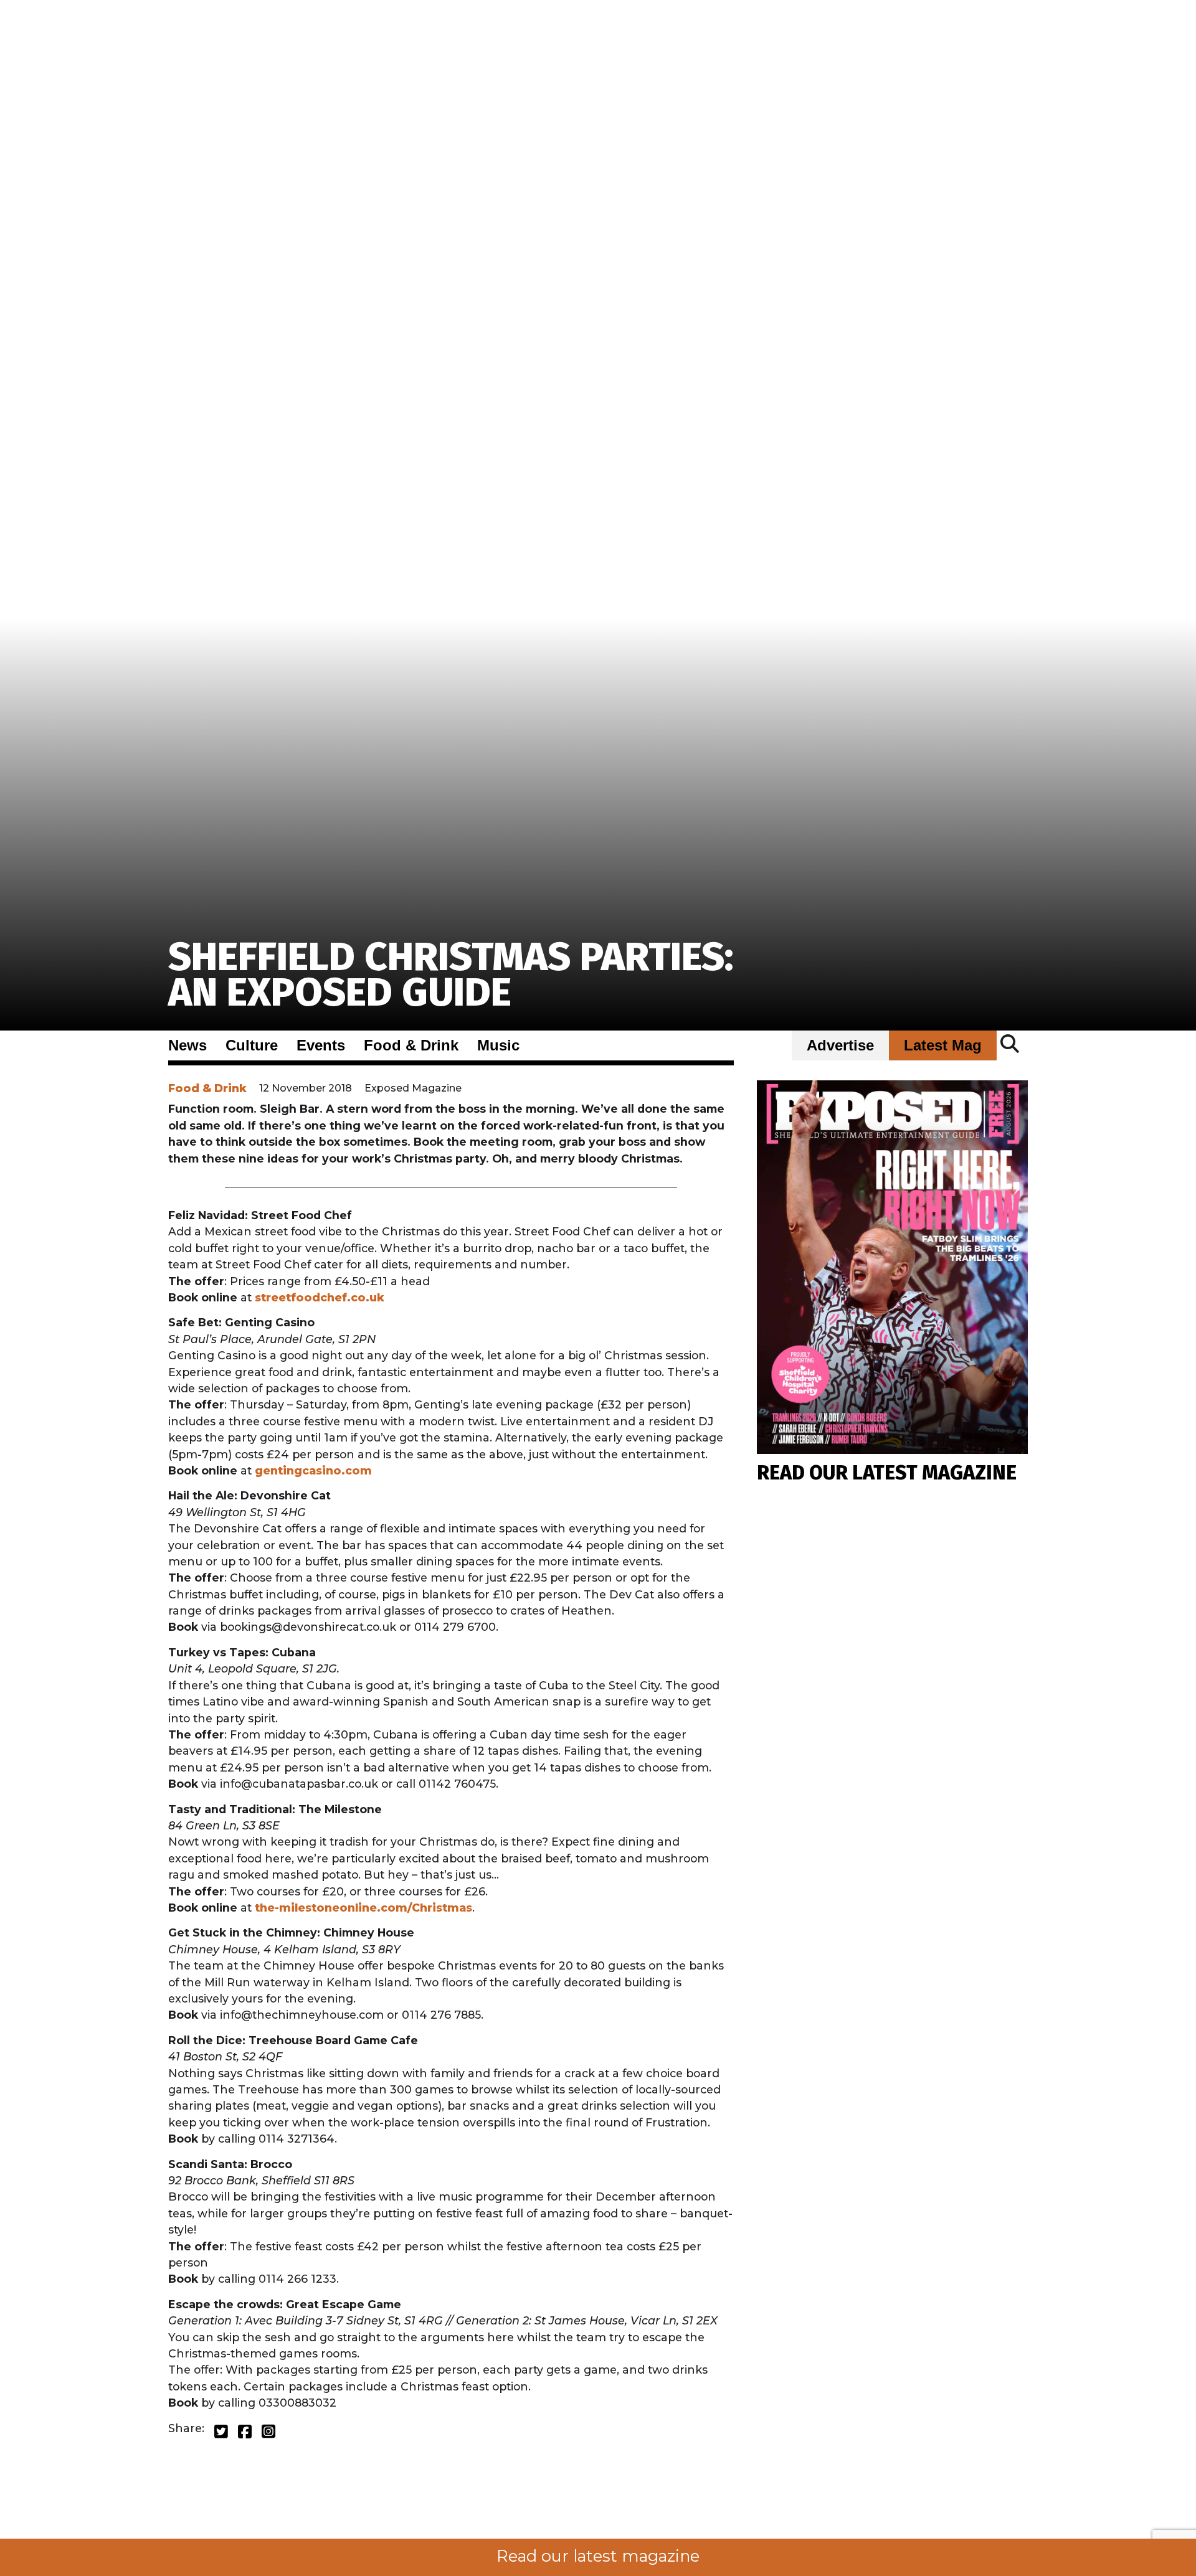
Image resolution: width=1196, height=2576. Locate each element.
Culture (252, 1045)
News (187, 1045)
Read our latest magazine (598, 2556)
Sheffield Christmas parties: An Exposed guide (451, 975)
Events (321, 1045)
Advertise (840, 1045)
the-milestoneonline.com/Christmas (363, 1908)
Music (498, 1045)
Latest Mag (943, 1045)
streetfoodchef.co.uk (320, 1297)
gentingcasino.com (313, 1470)
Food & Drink (411, 1045)
